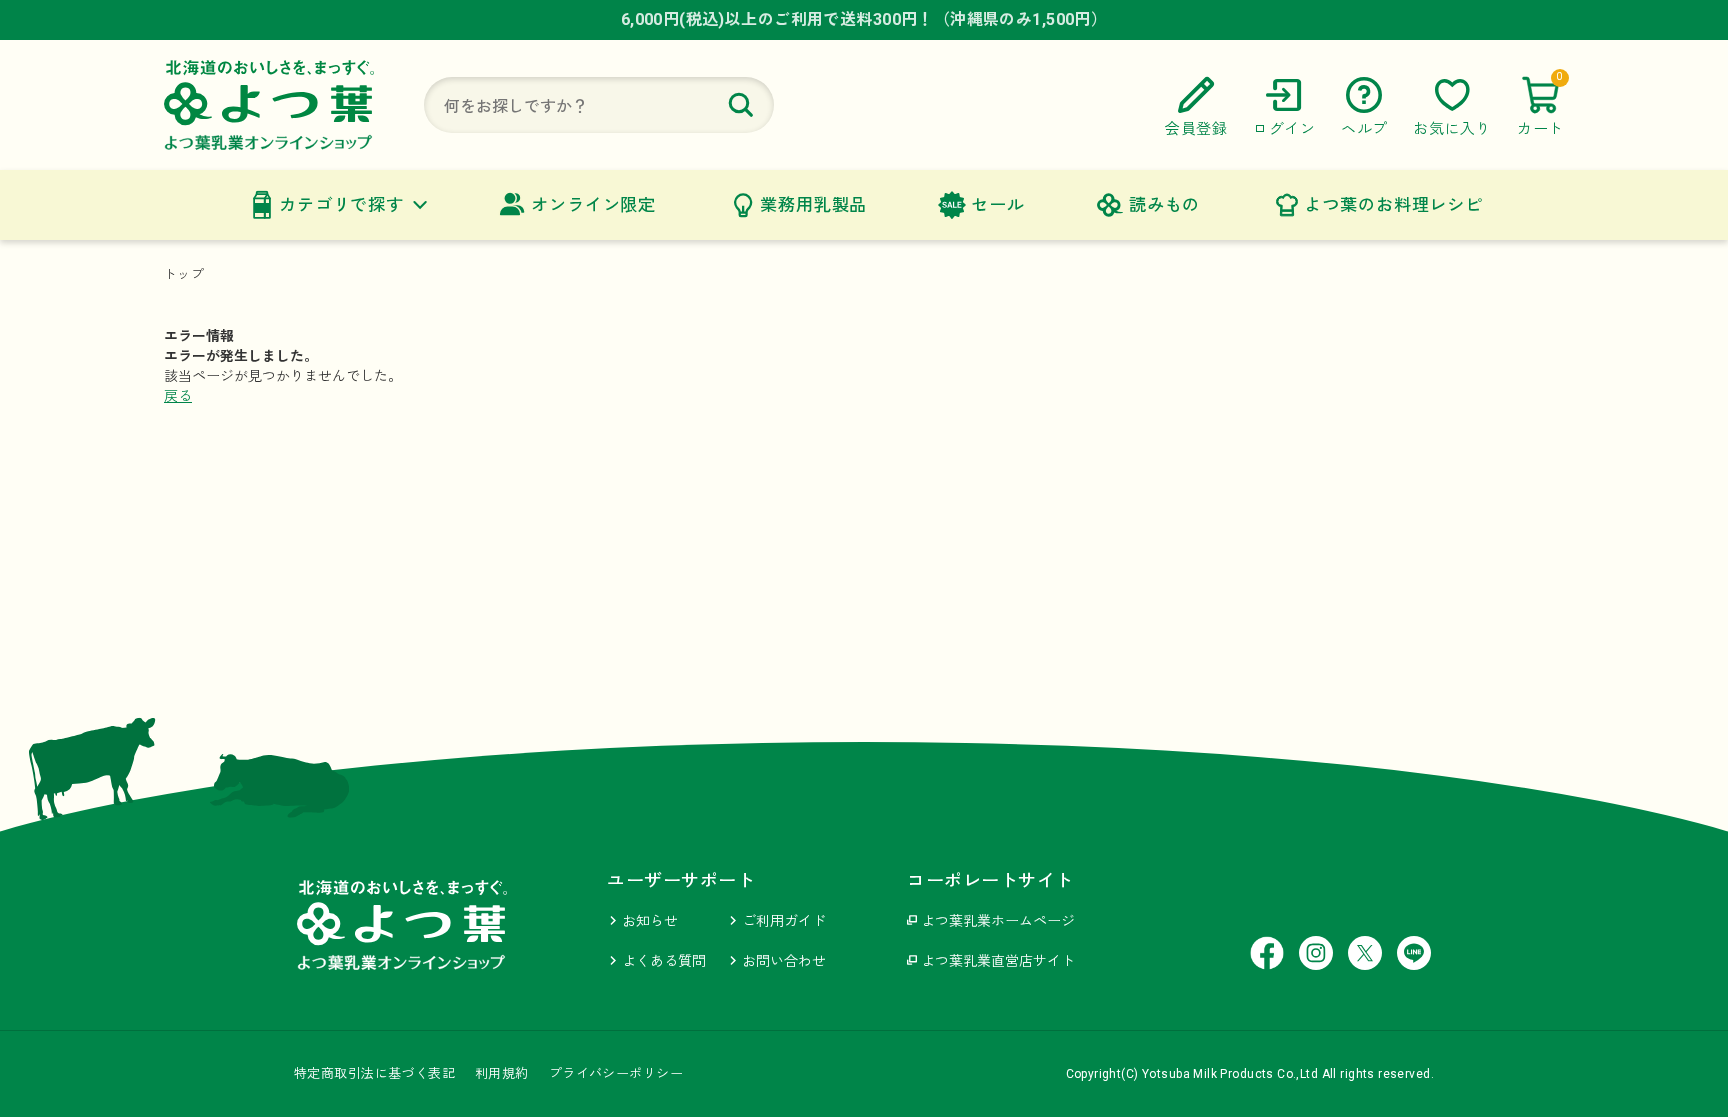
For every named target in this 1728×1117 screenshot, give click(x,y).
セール (998, 205)
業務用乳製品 (813, 205)
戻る (178, 396)
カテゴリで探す (341, 205)
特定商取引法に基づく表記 (374, 1073)
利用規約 (502, 1073)
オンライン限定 (593, 205)
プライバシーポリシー (616, 1073)
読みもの (1164, 205)
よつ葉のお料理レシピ (1393, 205)
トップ (184, 274)
